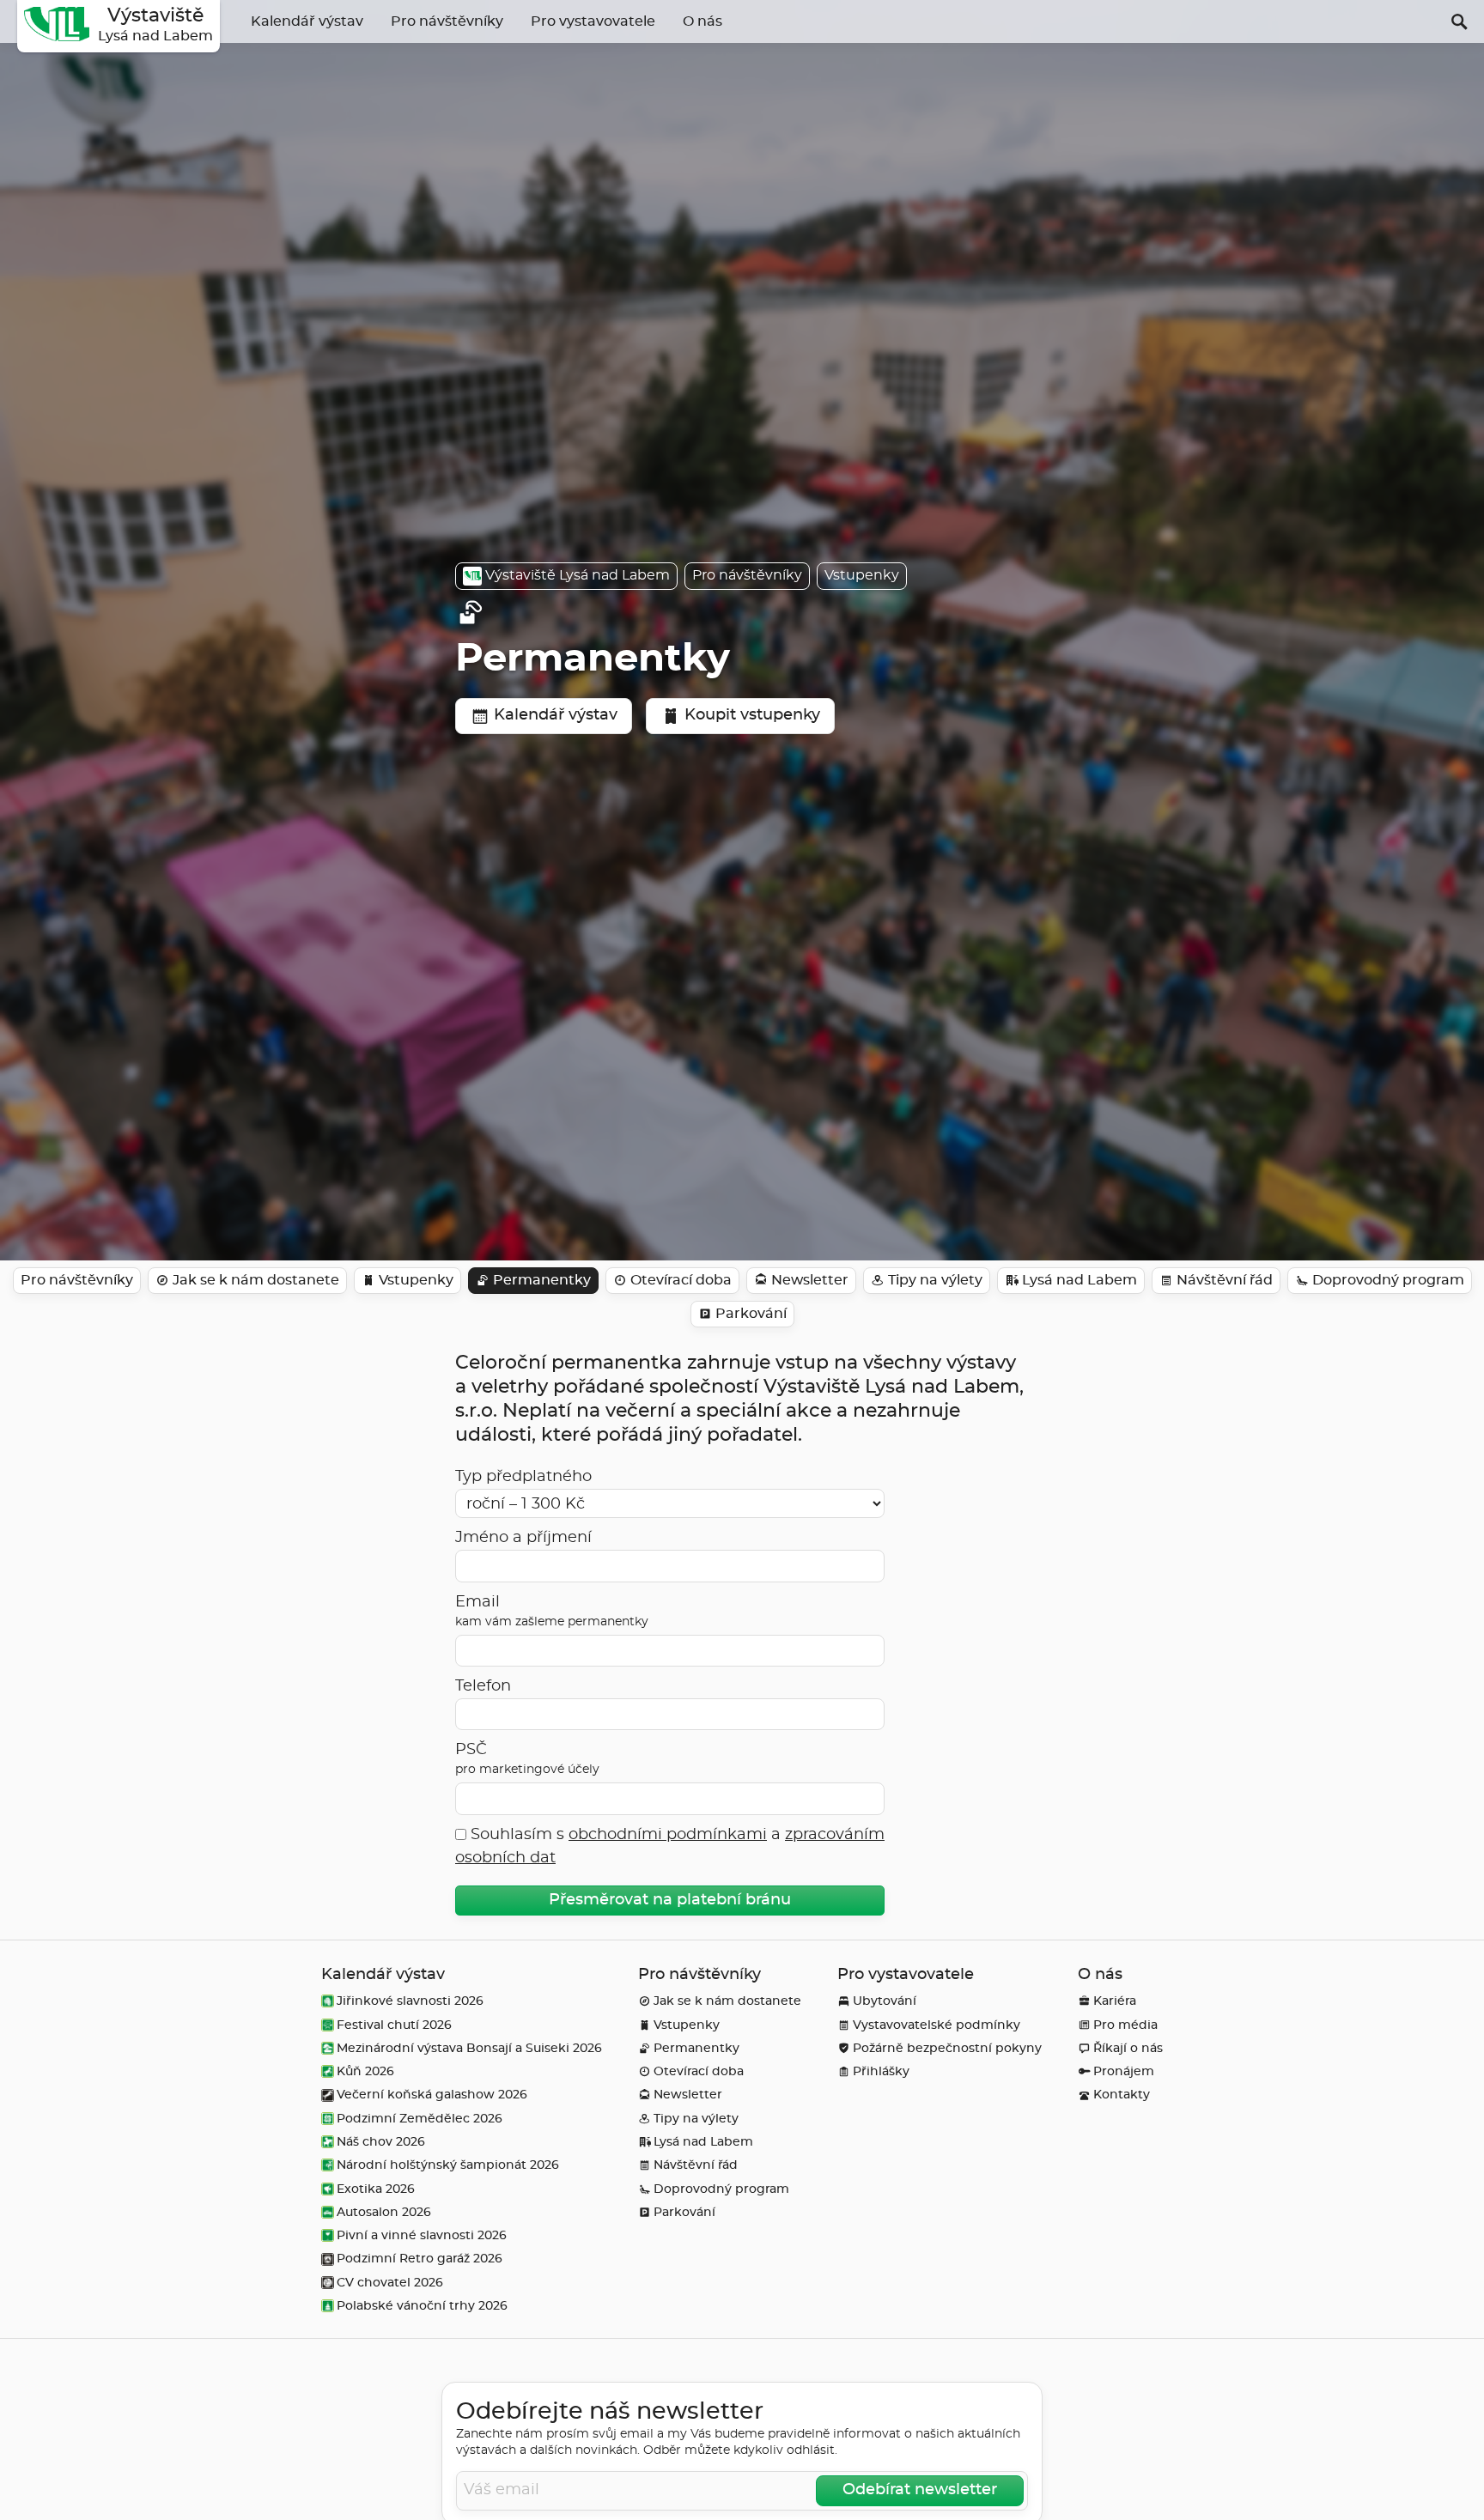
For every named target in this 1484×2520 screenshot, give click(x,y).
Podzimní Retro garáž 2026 (420, 2259)
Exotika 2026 (376, 2189)
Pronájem (1124, 2071)
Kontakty (1122, 2095)
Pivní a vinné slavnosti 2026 (422, 2235)
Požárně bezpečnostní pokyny (947, 2048)
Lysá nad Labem (703, 2142)
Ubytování (885, 2001)
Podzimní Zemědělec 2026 (420, 2119)
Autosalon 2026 (384, 2212)
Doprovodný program (721, 2189)
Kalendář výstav (307, 21)
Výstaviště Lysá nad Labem (578, 575)
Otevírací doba (699, 2071)
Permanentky (696, 2048)
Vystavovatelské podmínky (937, 2025)
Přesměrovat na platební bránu (670, 1900)
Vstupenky (862, 575)
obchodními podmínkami (668, 1835)
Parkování (684, 2212)
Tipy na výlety (696, 2119)
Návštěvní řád (696, 2165)
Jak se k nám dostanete (727, 2001)
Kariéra (1115, 2001)
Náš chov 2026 (381, 2142)
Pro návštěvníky (447, 21)
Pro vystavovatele (593, 21)
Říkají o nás (1128, 2048)
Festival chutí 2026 (394, 2025)
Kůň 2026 (365, 2071)
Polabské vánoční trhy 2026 (422, 2306)
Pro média (1125, 2025)
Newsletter (688, 2095)
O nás (702, 21)
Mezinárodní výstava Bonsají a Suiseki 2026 (469, 2048)
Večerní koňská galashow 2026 (432, 2095)
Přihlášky (881, 2071)
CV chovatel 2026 (390, 2283)
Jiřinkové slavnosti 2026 (410, 2001)
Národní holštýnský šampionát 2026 (448, 2165)
